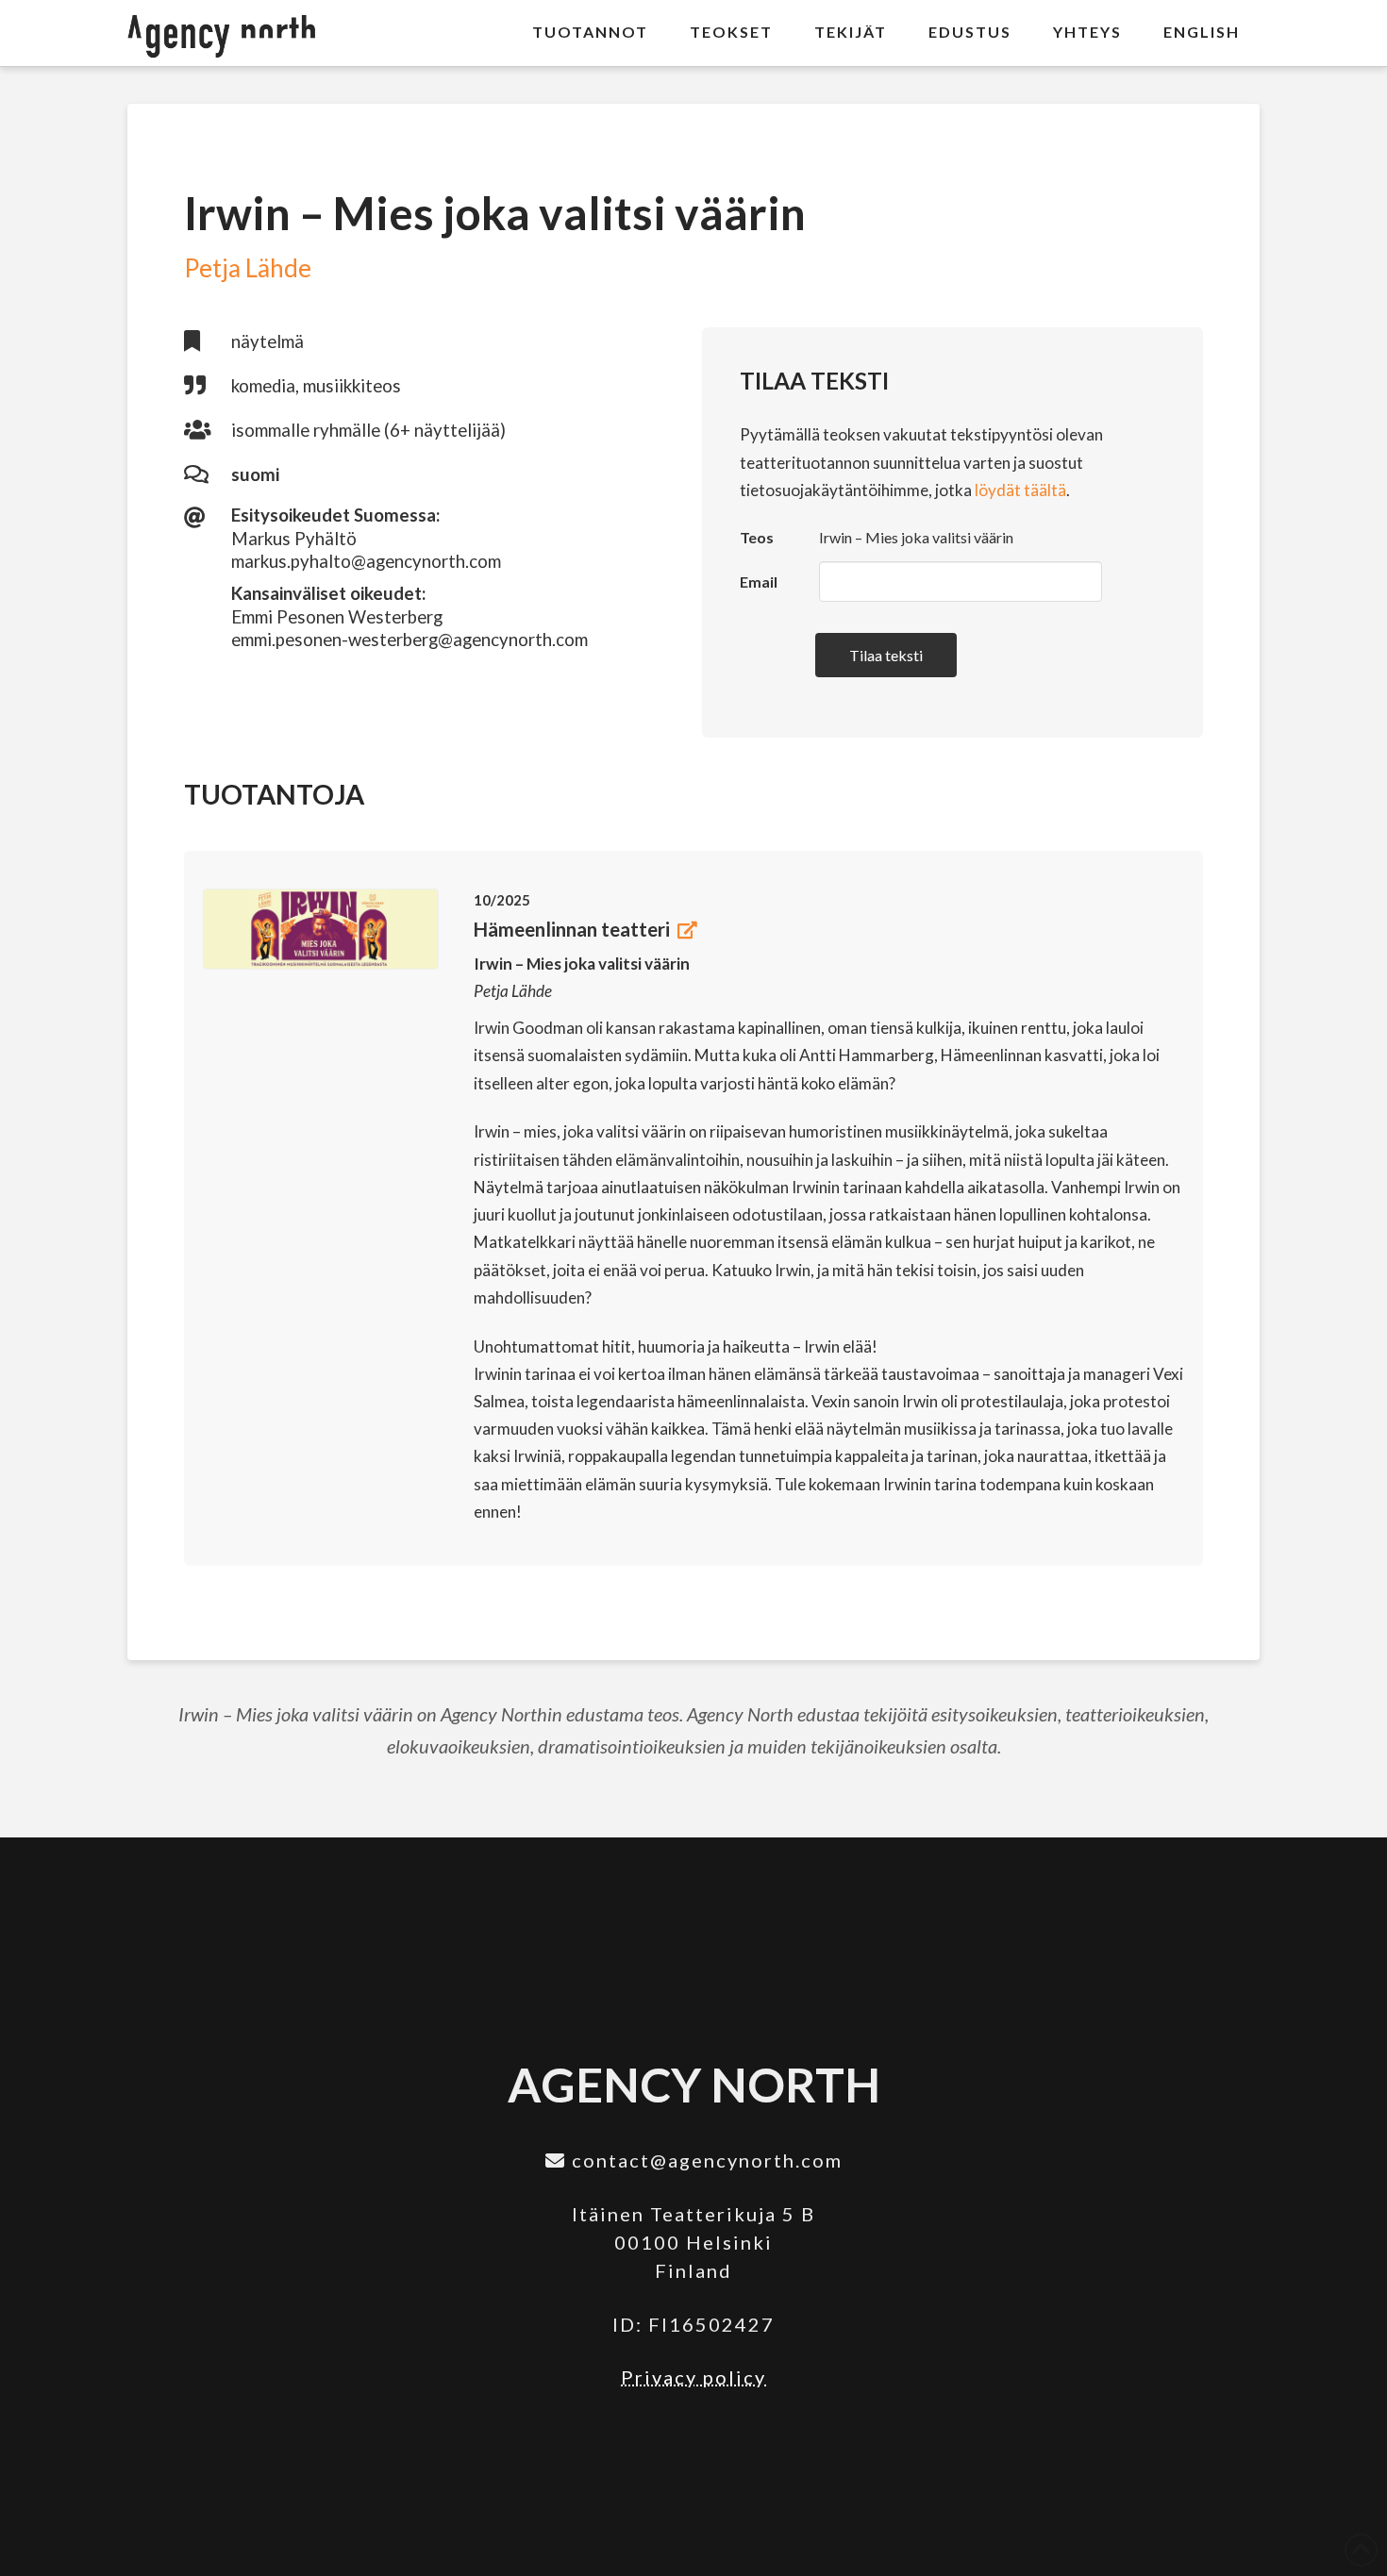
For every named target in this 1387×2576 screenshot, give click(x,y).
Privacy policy (693, 2377)
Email (759, 582)
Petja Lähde (248, 268)
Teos (757, 537)
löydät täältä (1020, 490)
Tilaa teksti (886, 655)
